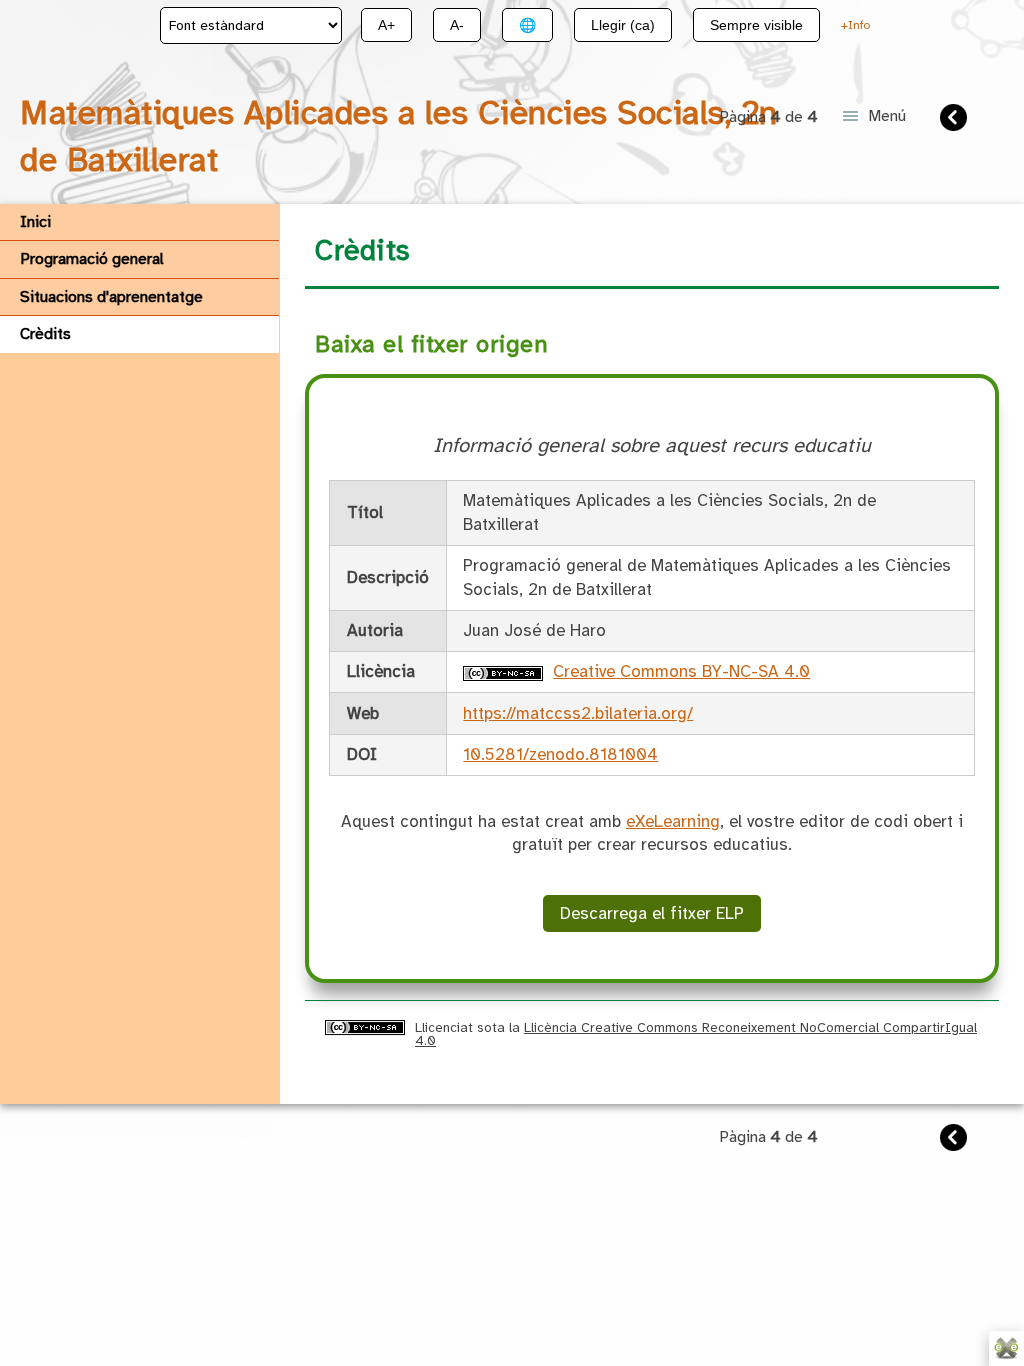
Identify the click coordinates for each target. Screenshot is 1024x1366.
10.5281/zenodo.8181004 (560, 754)
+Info (855, 25)
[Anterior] (956, 120)
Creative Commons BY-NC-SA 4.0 (681, 671)
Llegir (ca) (623, 25)
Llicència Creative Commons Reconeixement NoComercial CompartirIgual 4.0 (696, 1034)
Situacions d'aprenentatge (111, 297)
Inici (35, 222)
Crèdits (45, 334)
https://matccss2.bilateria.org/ (578, 713)
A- (457, 25)
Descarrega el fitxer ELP (652, 913)
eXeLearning (673, 821)
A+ (386, 25)
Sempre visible (756, 25)
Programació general (92, 259)
